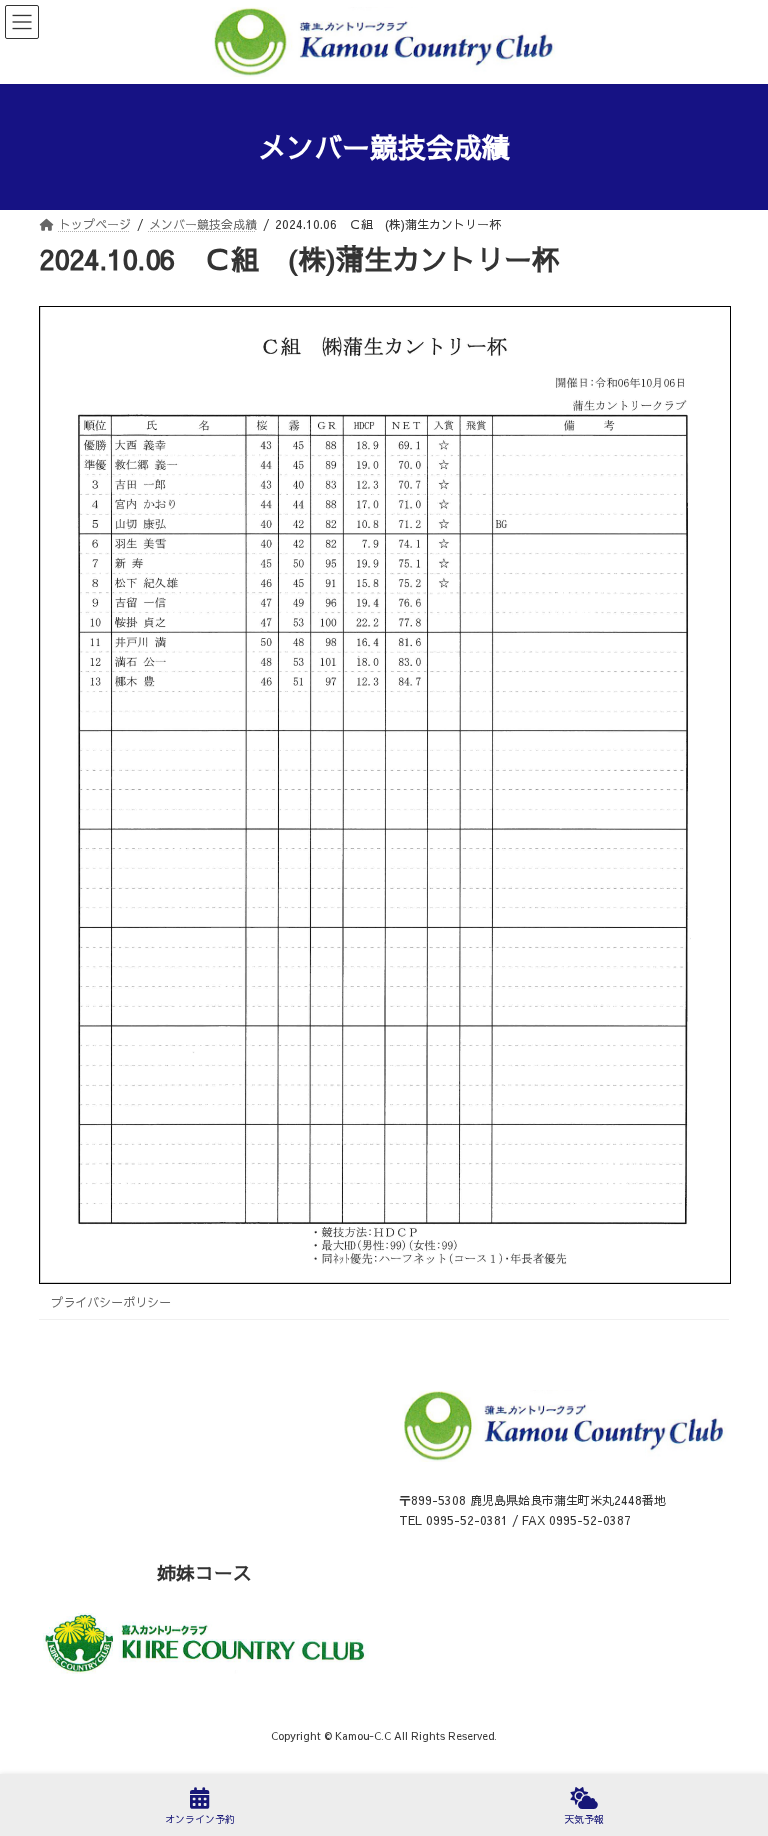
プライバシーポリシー (111, 1301)
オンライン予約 (200, 1819)
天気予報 (584, 1819)
